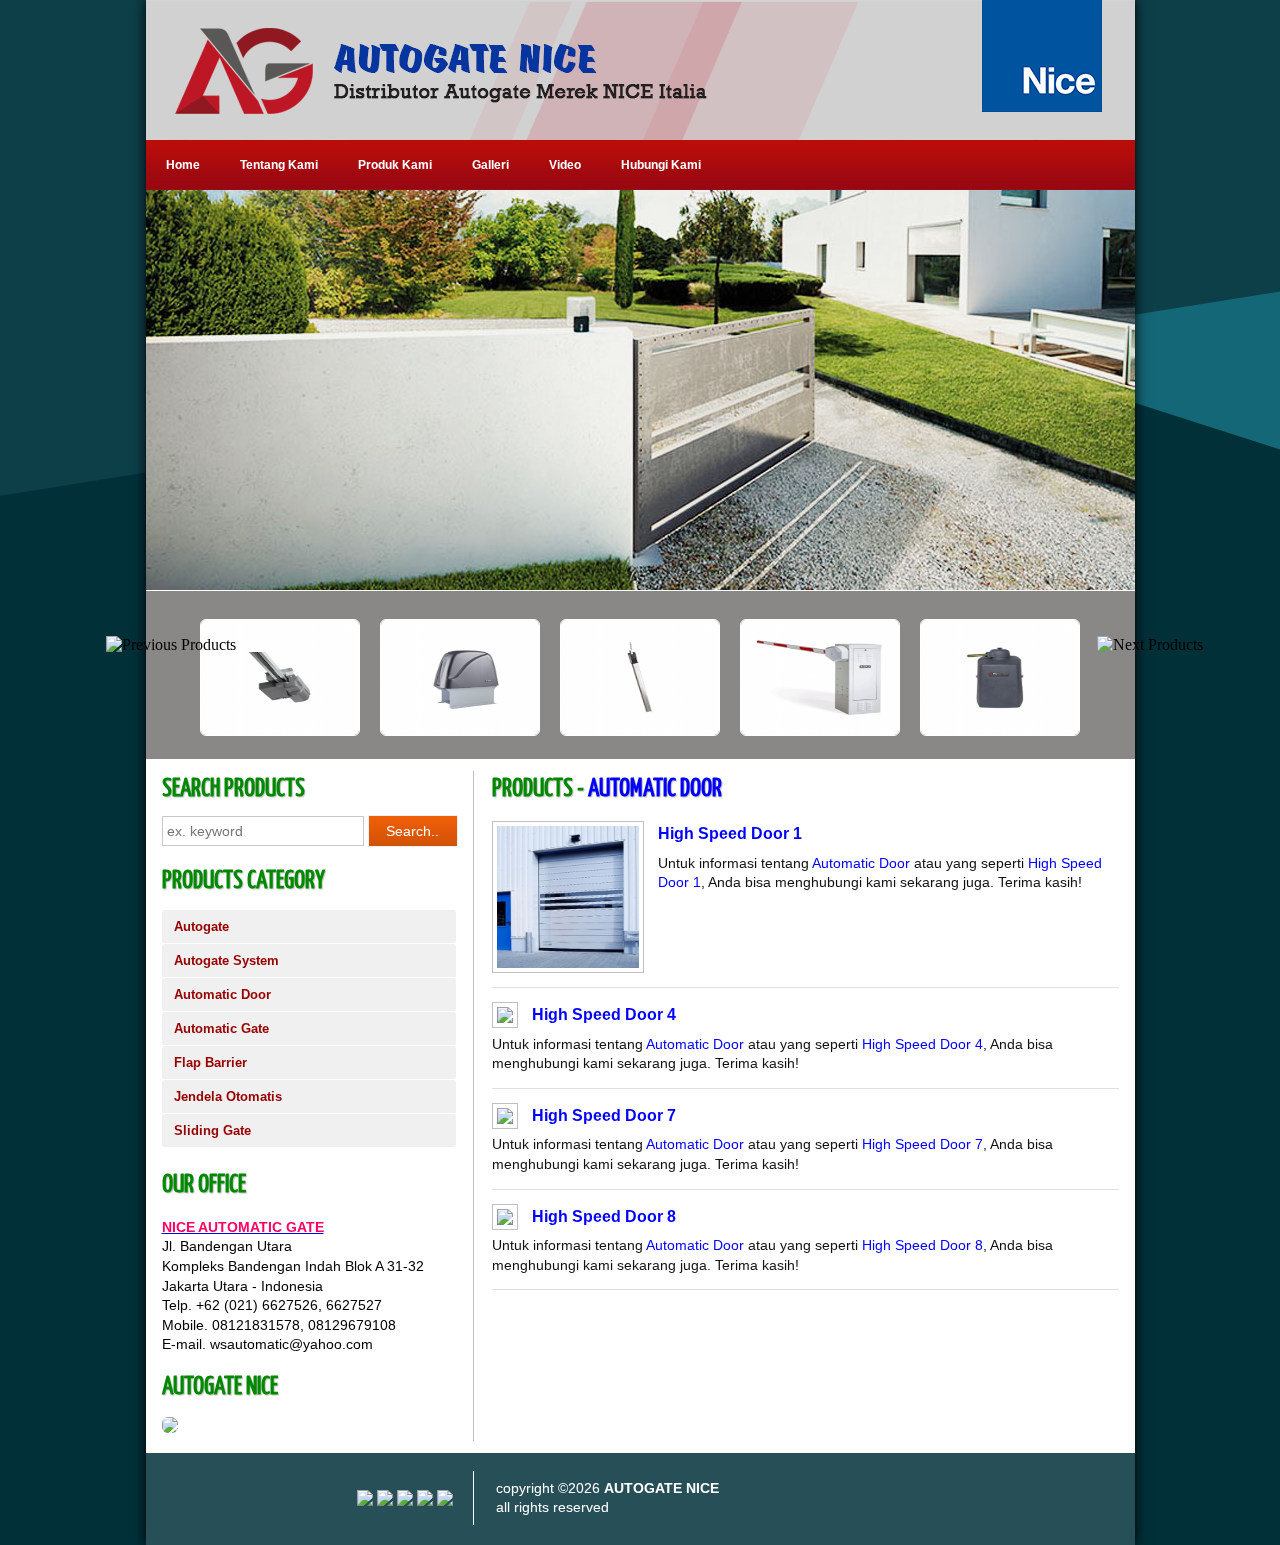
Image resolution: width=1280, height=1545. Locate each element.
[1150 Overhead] (196, 731)
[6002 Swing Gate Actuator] (556, 731)
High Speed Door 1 (730, 833)
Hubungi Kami (661, 165)
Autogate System (226, 960)
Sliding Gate (212, 1130)
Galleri (490, 165)
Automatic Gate (221, 1028)
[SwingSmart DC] (916, 731)
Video (565, 165)
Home (183, 165)
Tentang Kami (279, 165)
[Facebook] (445, 1501)
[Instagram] (365, 1501)
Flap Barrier (210, 1062)
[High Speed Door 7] (505, 1119)
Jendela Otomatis (228, 1096)
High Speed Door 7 (604, 1115)
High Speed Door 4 (604, 1014)
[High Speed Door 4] (505, 1018)
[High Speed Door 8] (505, 1220)
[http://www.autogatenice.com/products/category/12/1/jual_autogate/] (640, 390)
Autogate (201, 926)
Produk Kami (395, 165)
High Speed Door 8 (604, 1216)
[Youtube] (385, 1501)
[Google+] (405, 1501)
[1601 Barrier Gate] (736, 731)
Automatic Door (222, 994)
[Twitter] (425, 1501)
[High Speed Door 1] (568, 963)
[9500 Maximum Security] (376, 731)
